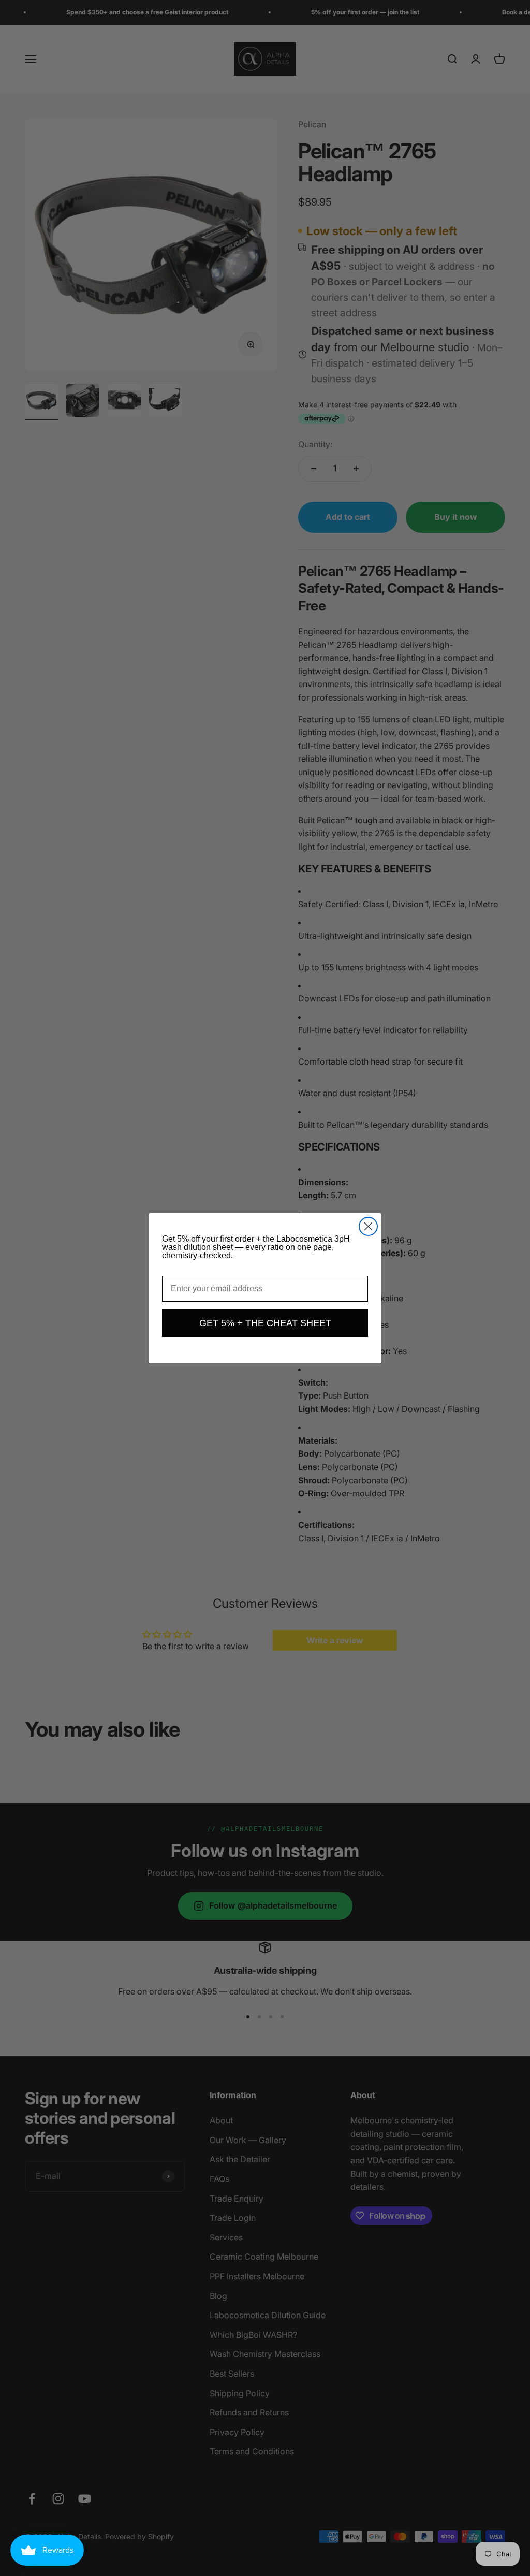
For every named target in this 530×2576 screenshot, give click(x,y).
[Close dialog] (368, 1226)
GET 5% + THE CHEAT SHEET (265, 1323)
